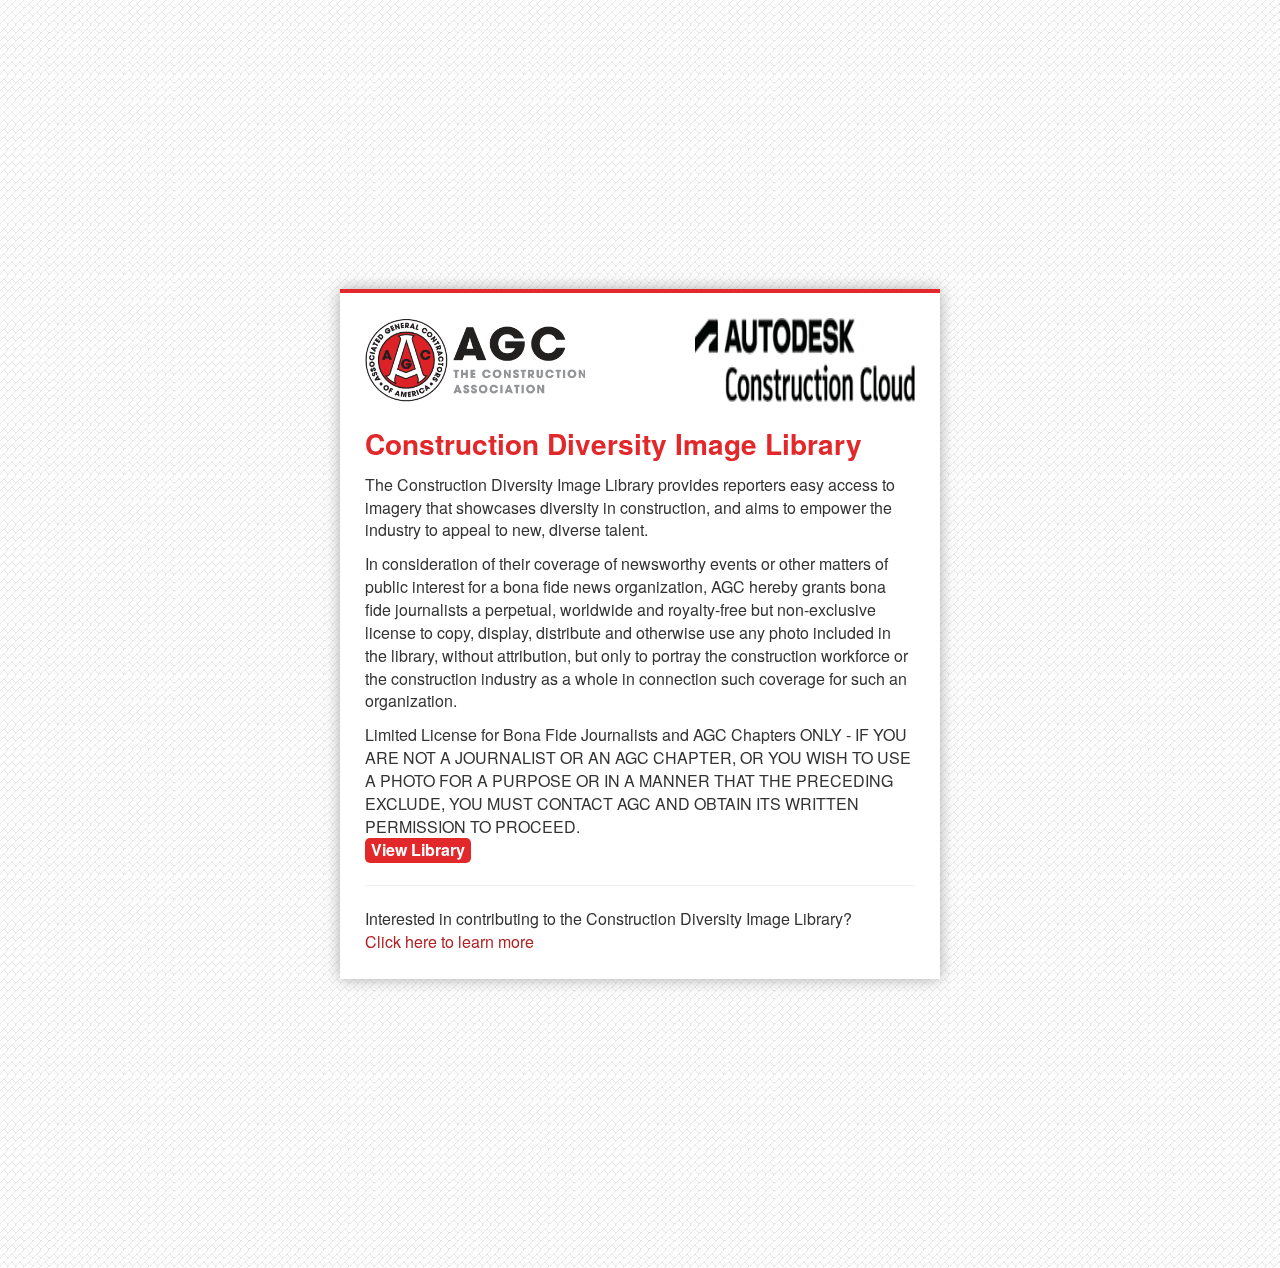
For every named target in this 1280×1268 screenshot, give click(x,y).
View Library (418, 849)
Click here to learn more (449, 941)
